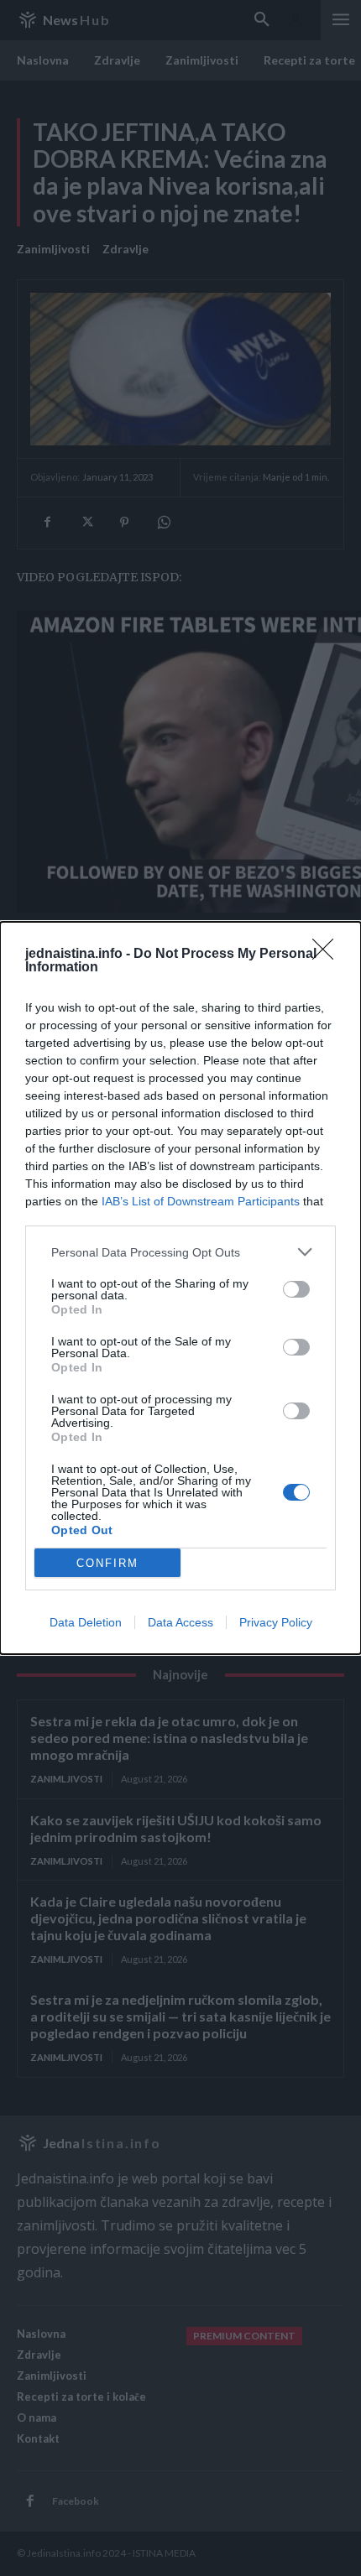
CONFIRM (107, 1563)
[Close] (328, 955)
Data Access (180, 1622)
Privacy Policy (276, 1622)
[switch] (296, 1289)
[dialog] (180, 1288)
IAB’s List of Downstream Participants (201, 1201)
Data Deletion (86, 1622)
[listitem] (180, 1252)
